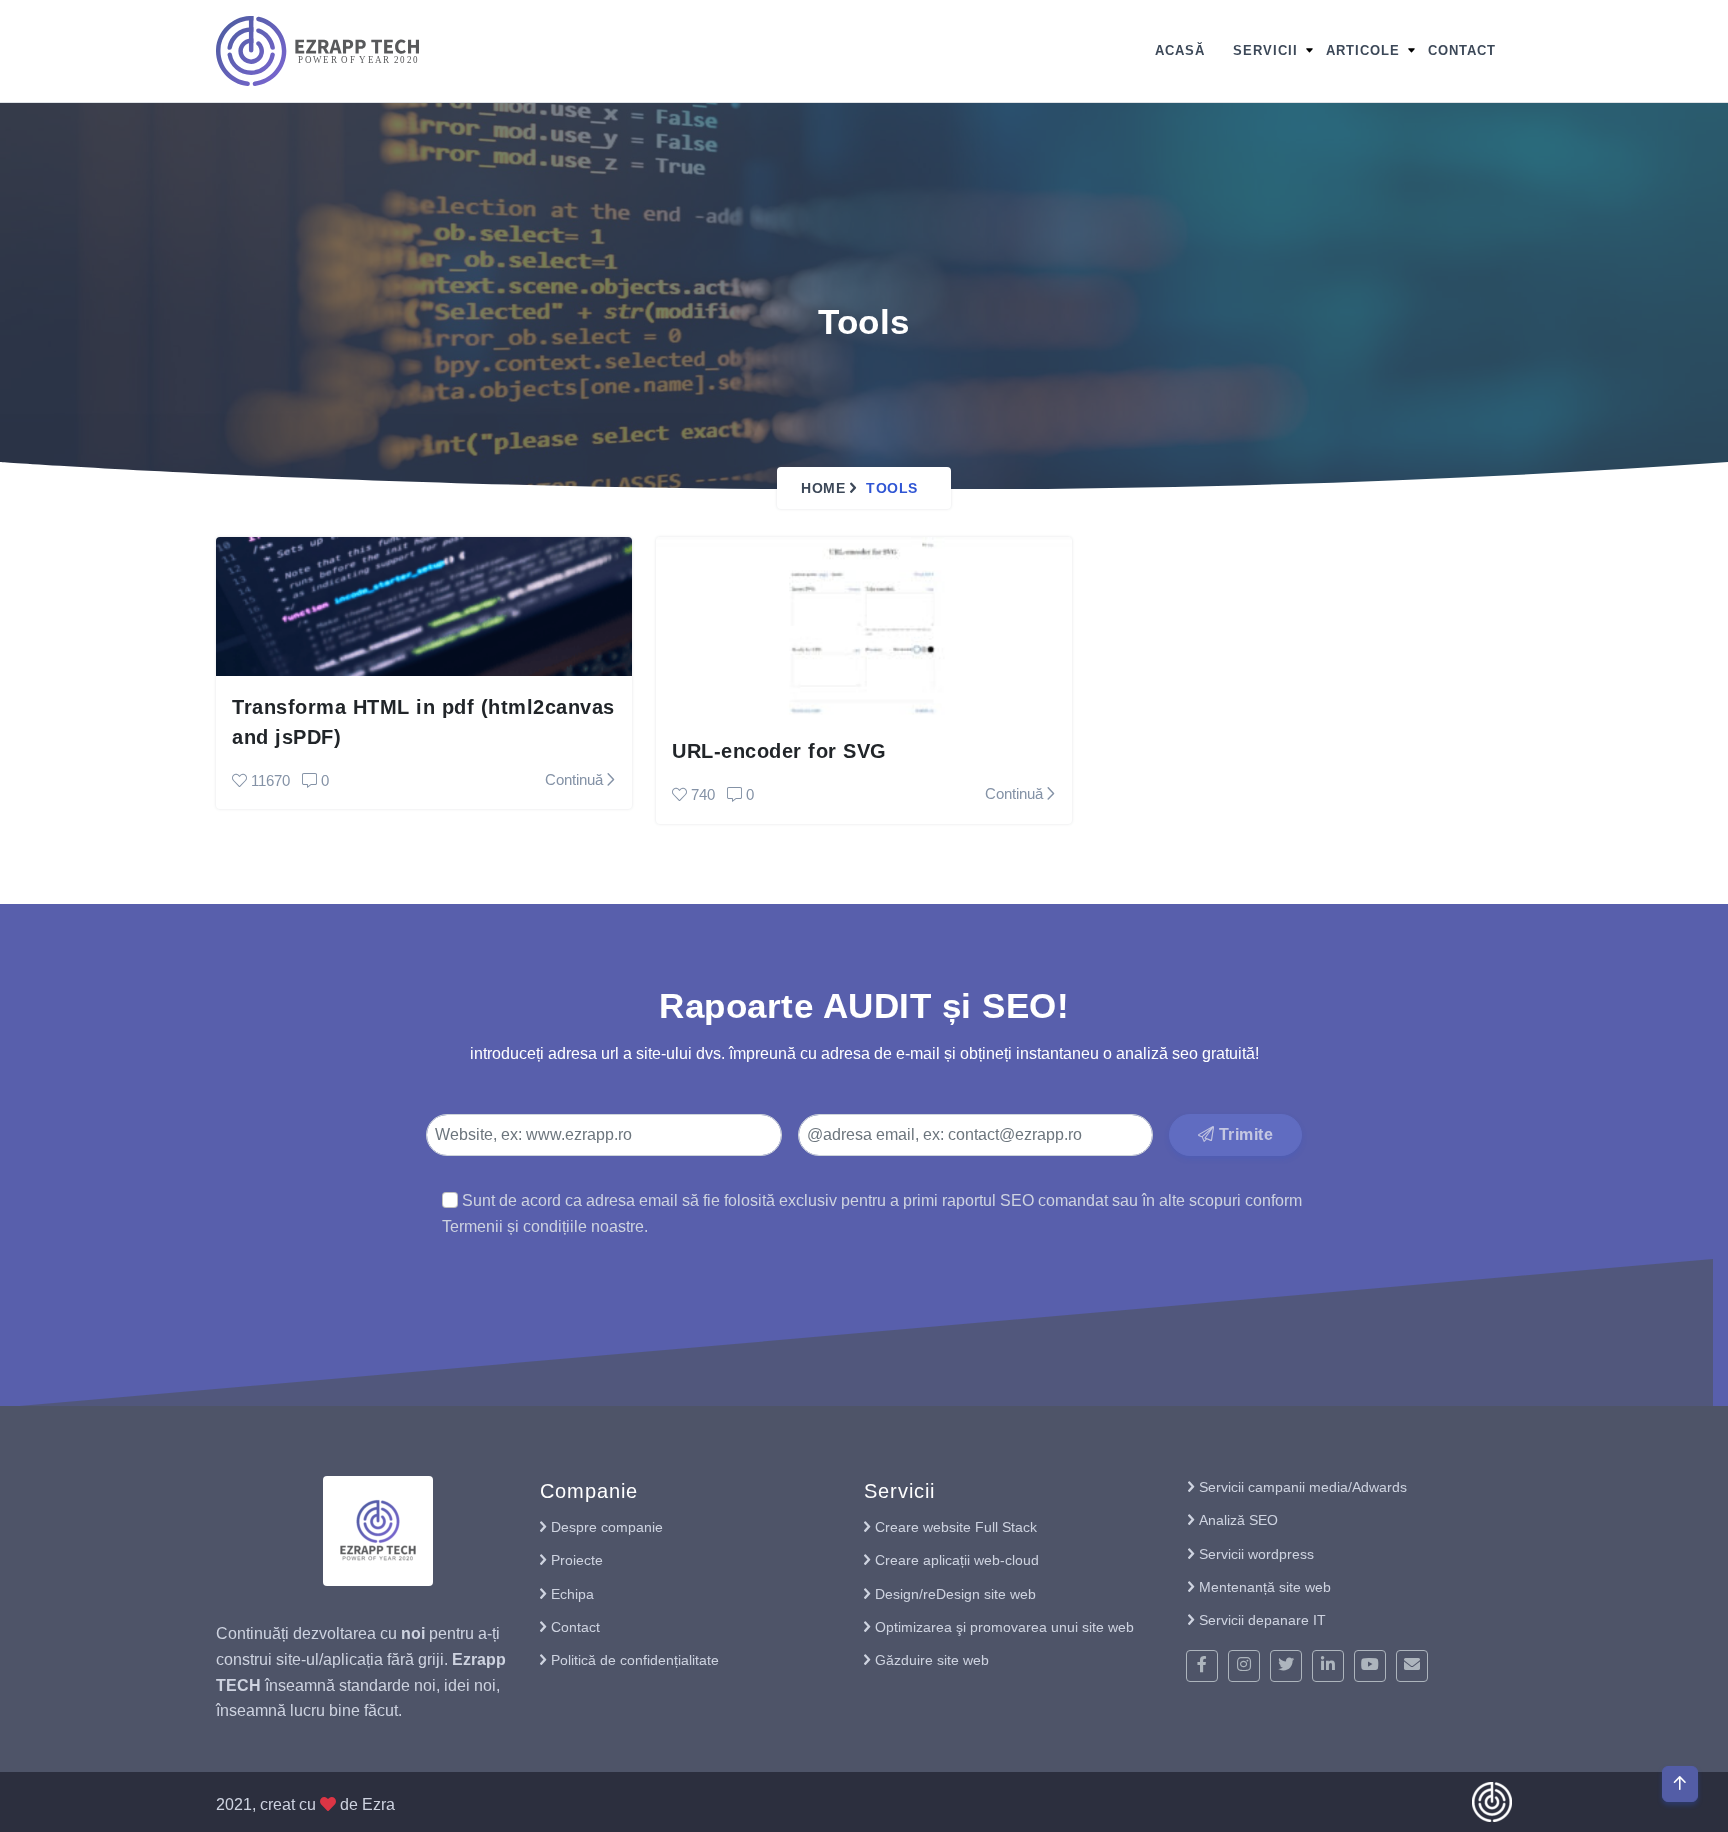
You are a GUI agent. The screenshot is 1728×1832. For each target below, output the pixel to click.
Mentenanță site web (1265, 1587)
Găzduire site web (932, 1660)
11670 (270, 780)
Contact (1462, 50)
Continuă (576, 779)
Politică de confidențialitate (635, 1660)
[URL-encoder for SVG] (864, 627)
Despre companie (607, 1527)
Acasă (1180, 50)
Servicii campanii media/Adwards (1303, 1487)
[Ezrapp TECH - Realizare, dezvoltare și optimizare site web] (317, 49)
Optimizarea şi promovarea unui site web (1004, 1627)
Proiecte (577, 1560)
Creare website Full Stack (956, 1527)
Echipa (572, 1594)
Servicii (1265, 50)
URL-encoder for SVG (779, 751)
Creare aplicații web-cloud (957, 1560)
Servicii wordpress (1256, 1554)
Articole (1363, 50)
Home (823, 488)
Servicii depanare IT (1262, 1620)
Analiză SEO (1238, 1520)
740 (703, 794)
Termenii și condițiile (514, 1226)
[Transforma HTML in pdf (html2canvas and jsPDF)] (424, 605)
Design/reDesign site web (955, 1594)
